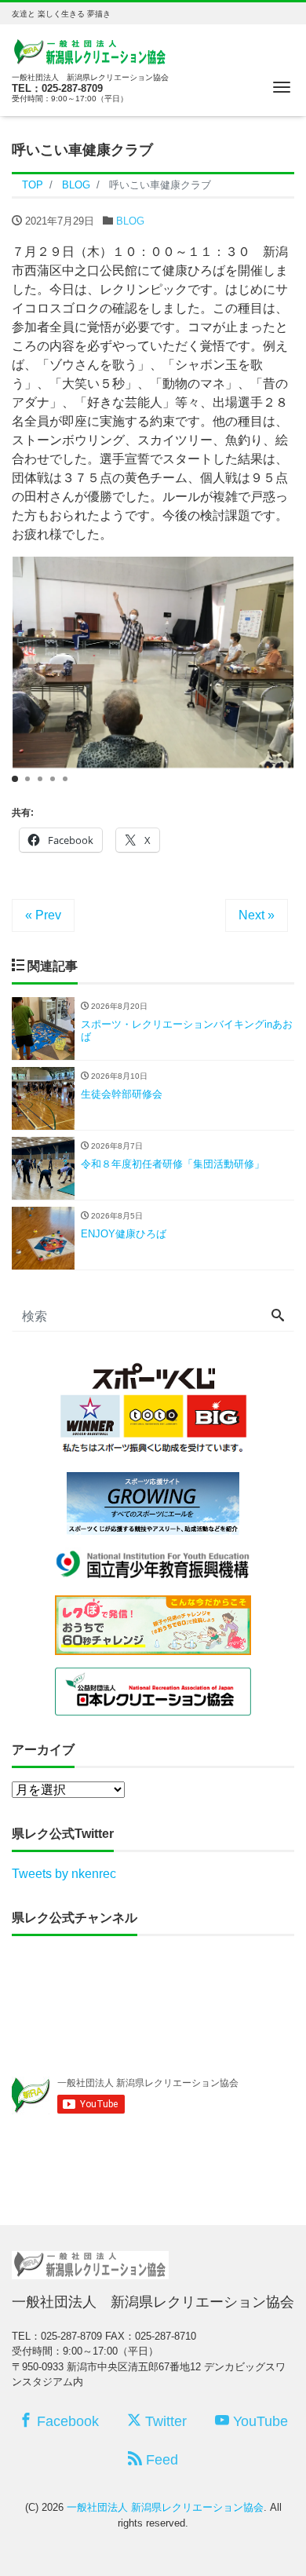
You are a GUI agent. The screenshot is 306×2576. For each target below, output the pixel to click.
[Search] (278, 1317)
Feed (160, 2460)
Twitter (164, 2421)
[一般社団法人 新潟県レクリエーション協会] (90, 51)
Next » (257, 915)
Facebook (66, 2421)
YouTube (259, 2421)
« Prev (43, 915)
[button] (15, 779)
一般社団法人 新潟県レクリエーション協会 (165, 2507)
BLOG (130, 221)
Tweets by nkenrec (64, 1874)
